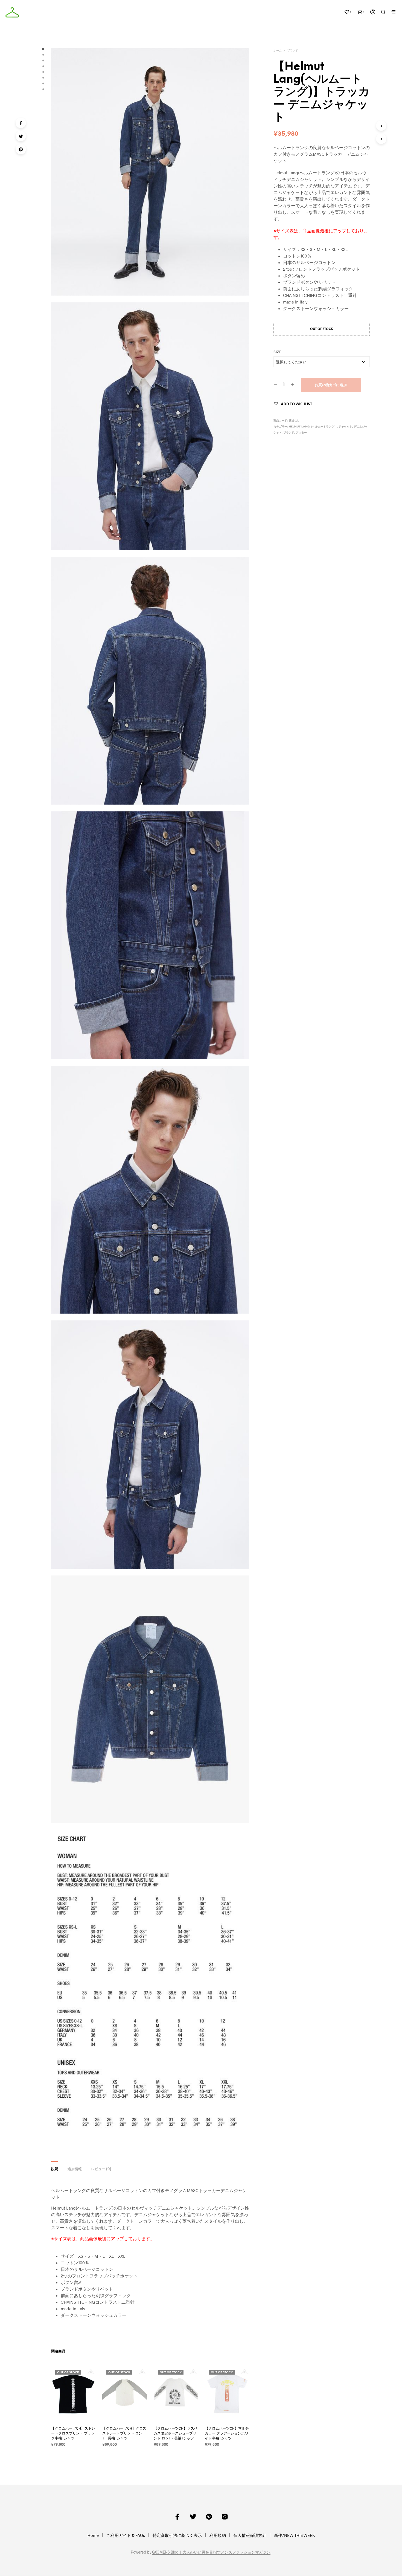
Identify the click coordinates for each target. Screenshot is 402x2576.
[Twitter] (21, 136)
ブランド (293, 51)
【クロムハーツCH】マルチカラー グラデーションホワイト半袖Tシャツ (227, 2433)
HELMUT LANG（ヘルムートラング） (313, 427)
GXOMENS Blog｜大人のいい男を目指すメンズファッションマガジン (211, 2552)
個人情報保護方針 (250, 2535)
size (277, 352)
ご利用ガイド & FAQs (126, 2535)
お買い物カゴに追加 (331, 385)
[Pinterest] (21, 149)
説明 (55, 2169)
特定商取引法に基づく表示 (177, 2535)
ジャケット (345, 427)
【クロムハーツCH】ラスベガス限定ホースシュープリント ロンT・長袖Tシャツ (176, 2433)
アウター (301, 433)
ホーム (278, 51)
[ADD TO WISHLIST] (78, 2413)
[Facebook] (21, 123)
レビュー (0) (101, 2169)
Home (93, 2535)
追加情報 (75, 2169)
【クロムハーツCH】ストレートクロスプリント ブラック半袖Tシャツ (73, 2433)
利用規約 (218, 2535)
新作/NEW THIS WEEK (294, 2535)
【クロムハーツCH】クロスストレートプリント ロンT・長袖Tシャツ (124, 2433)
